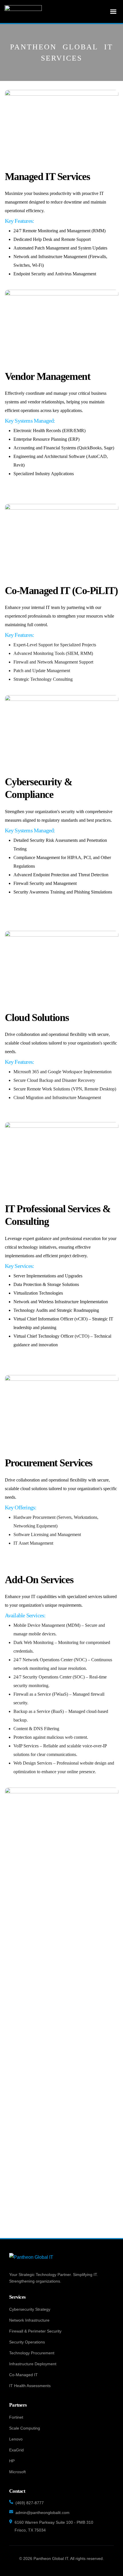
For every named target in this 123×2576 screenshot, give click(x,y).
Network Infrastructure (29, 2320)
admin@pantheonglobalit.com (42, 2513)
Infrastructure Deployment (33, 2364)
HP (12, 2461)
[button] (113, 11)
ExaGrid (16, 2450)
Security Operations (27, 2342)
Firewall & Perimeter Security (35, 2331)
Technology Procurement (32, 2353)
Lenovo (16, 2439)
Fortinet (16, 2417)
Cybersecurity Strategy (30, 2309)
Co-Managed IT (23, 2375)
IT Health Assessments (30, 2386)
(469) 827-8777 (30, 2503)
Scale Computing (25, 2428)
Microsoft (17, 2472)
